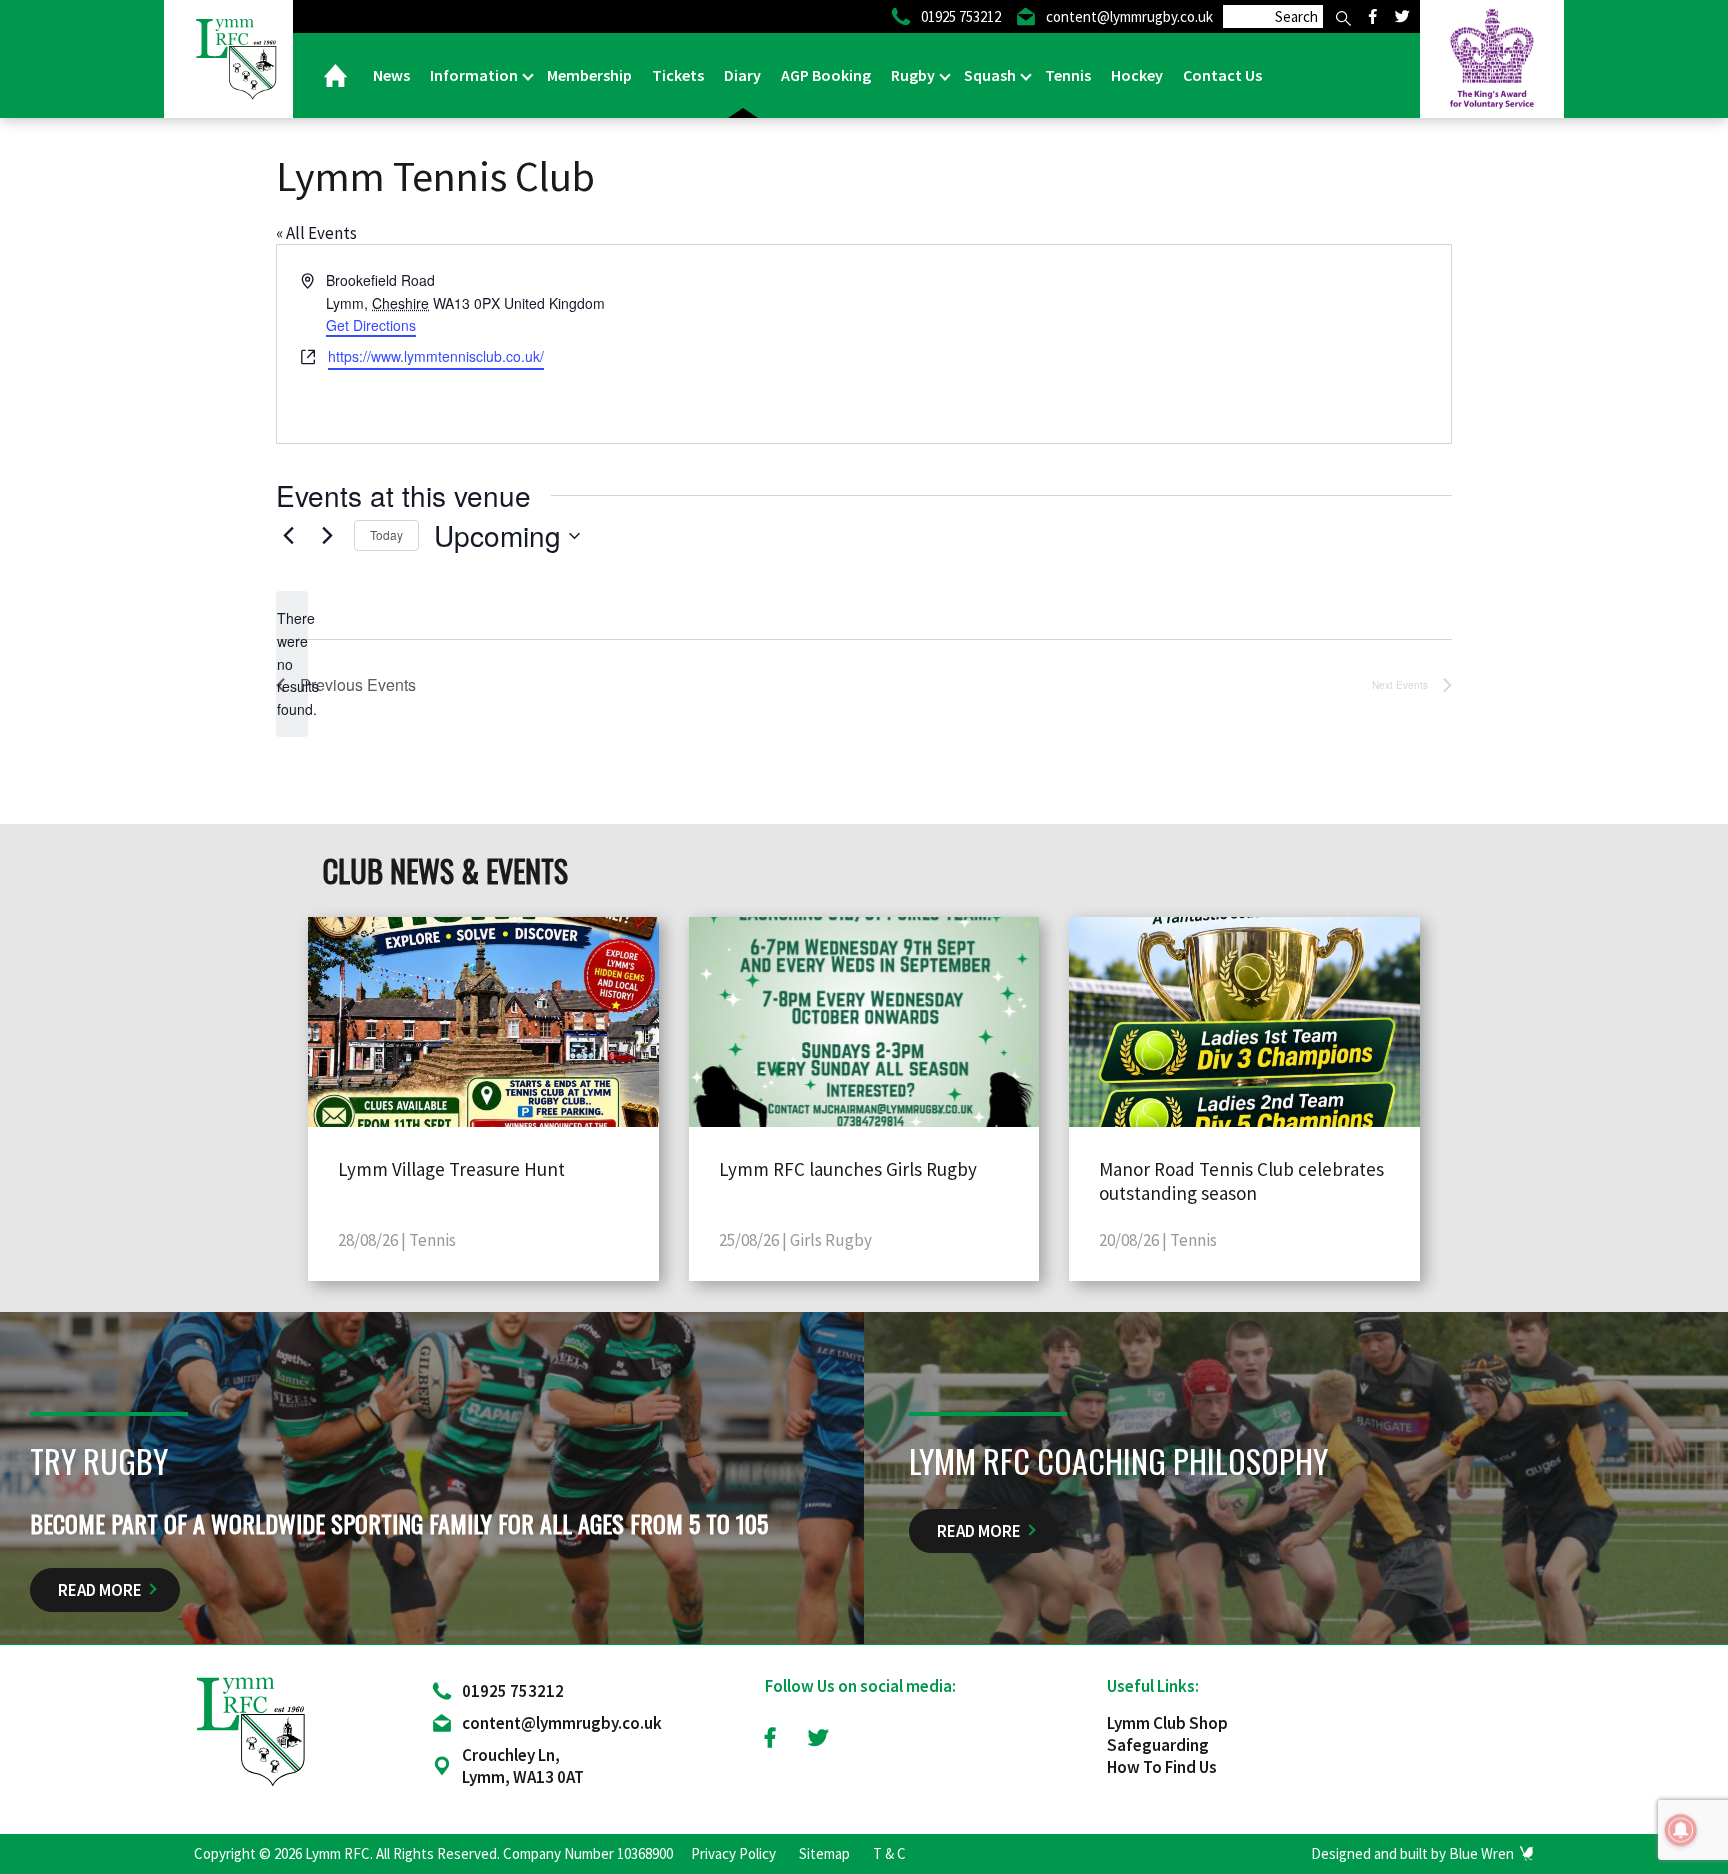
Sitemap (824, 1853)
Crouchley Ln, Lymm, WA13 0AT (523, 1766)
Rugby (914, 75)
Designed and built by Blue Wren (1412, 1853)
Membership (589, 75)
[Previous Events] (288, 536)
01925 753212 (513, 1691)
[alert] (292, 663)
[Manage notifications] (1681, 1830)
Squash (991, 75)
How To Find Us (1162, 1767)
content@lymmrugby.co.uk (562, 1723)
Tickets (678, 75)
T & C (889, 1853)
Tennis (1068, 75)
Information (475, 75)
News (391, 75)
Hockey (1137, 75)
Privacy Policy (733, 1853)
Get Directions (371, 325)
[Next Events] (327, 536)
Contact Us (1222, 75)
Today (386, 534)
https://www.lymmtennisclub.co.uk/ (436, 356)
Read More (100, 1590)
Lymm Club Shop (1167, 1723)
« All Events (316, 233)
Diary (742, 75)
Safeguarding (1158, 1745)
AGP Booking (826, 75)
